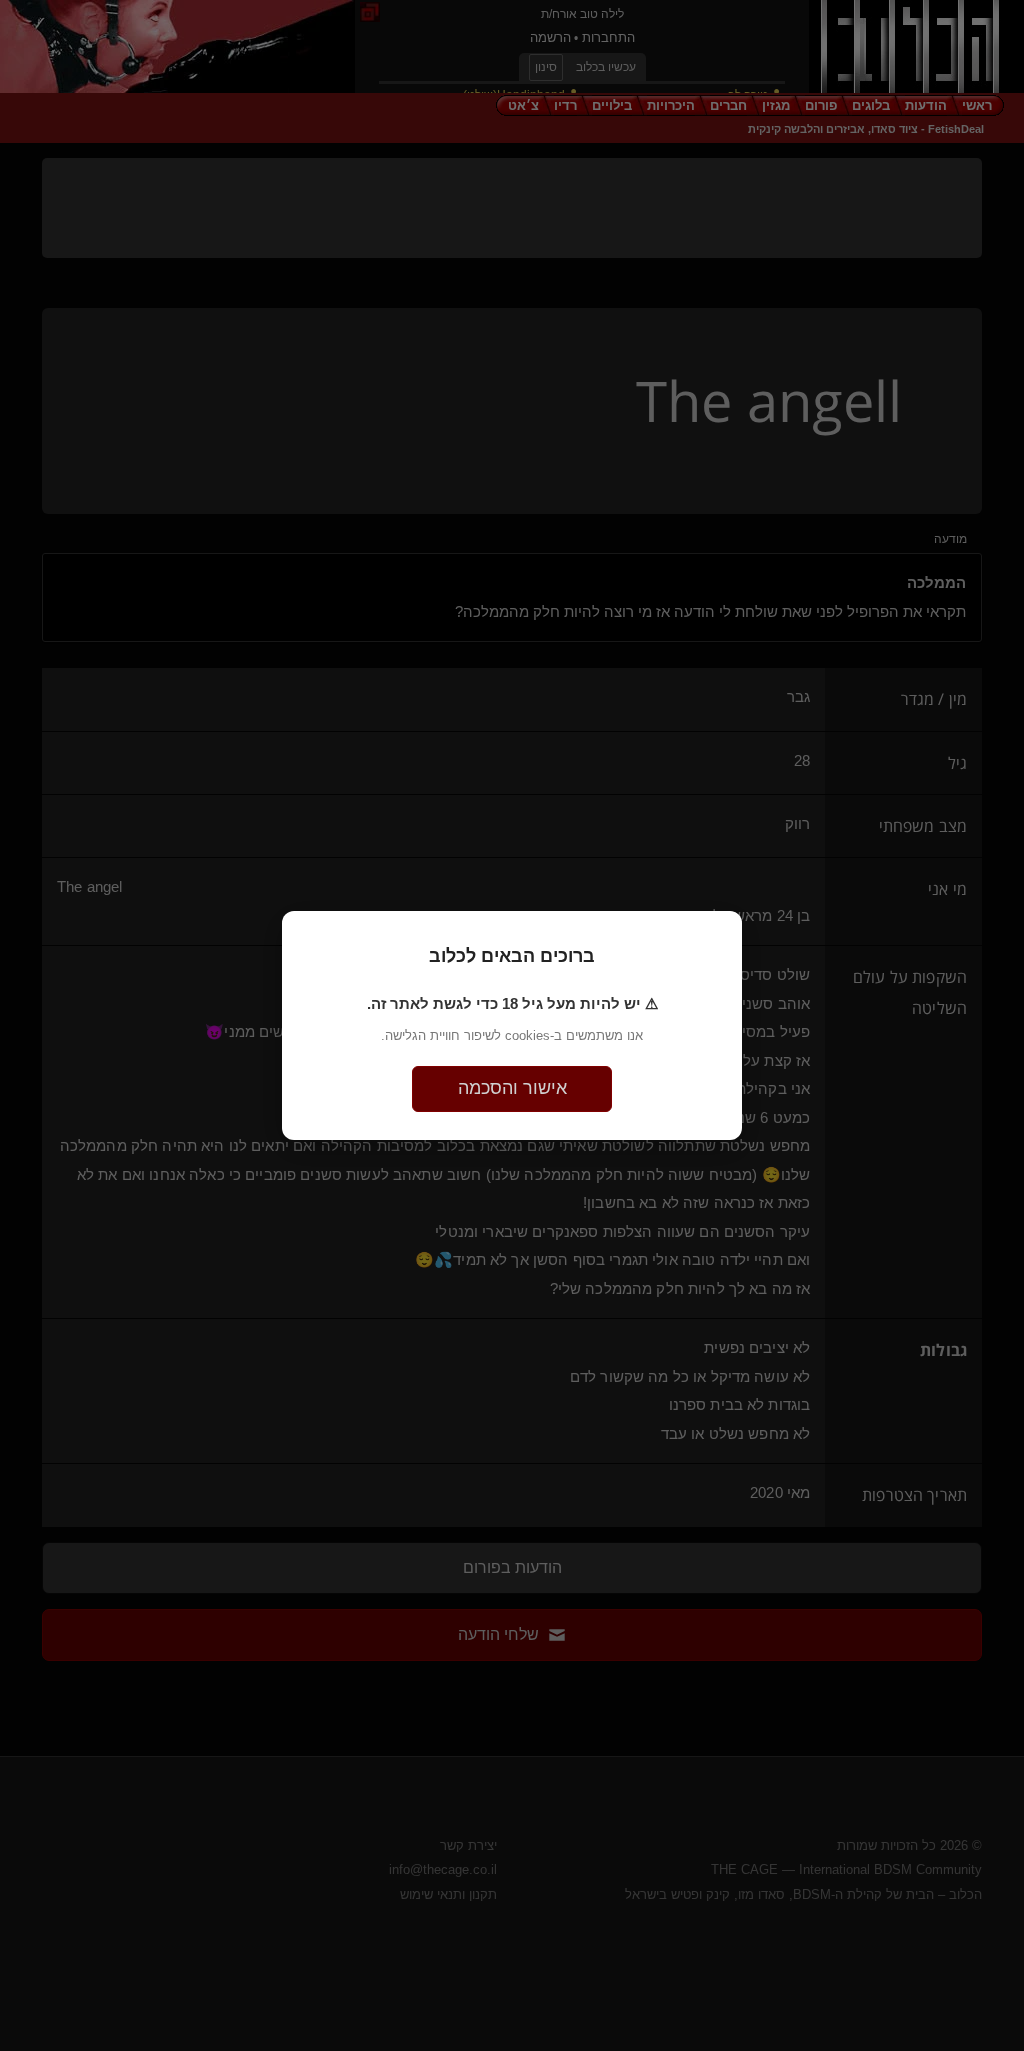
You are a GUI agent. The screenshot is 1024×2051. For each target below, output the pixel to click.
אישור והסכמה (512, 1088)
